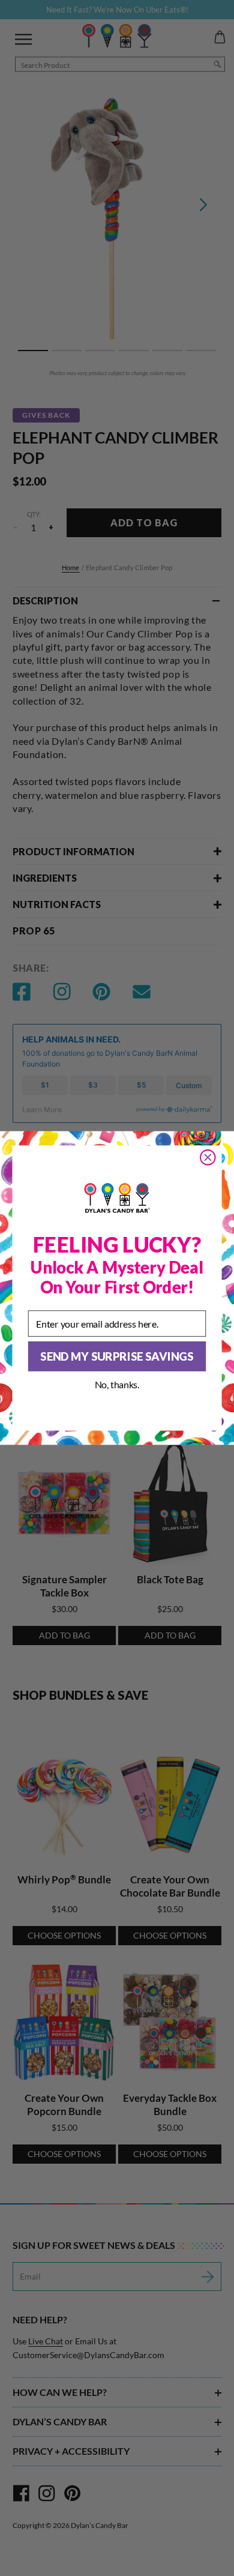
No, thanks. (117, 1384)
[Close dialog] (208, 1157)
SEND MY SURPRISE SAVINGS (117, 1356)
